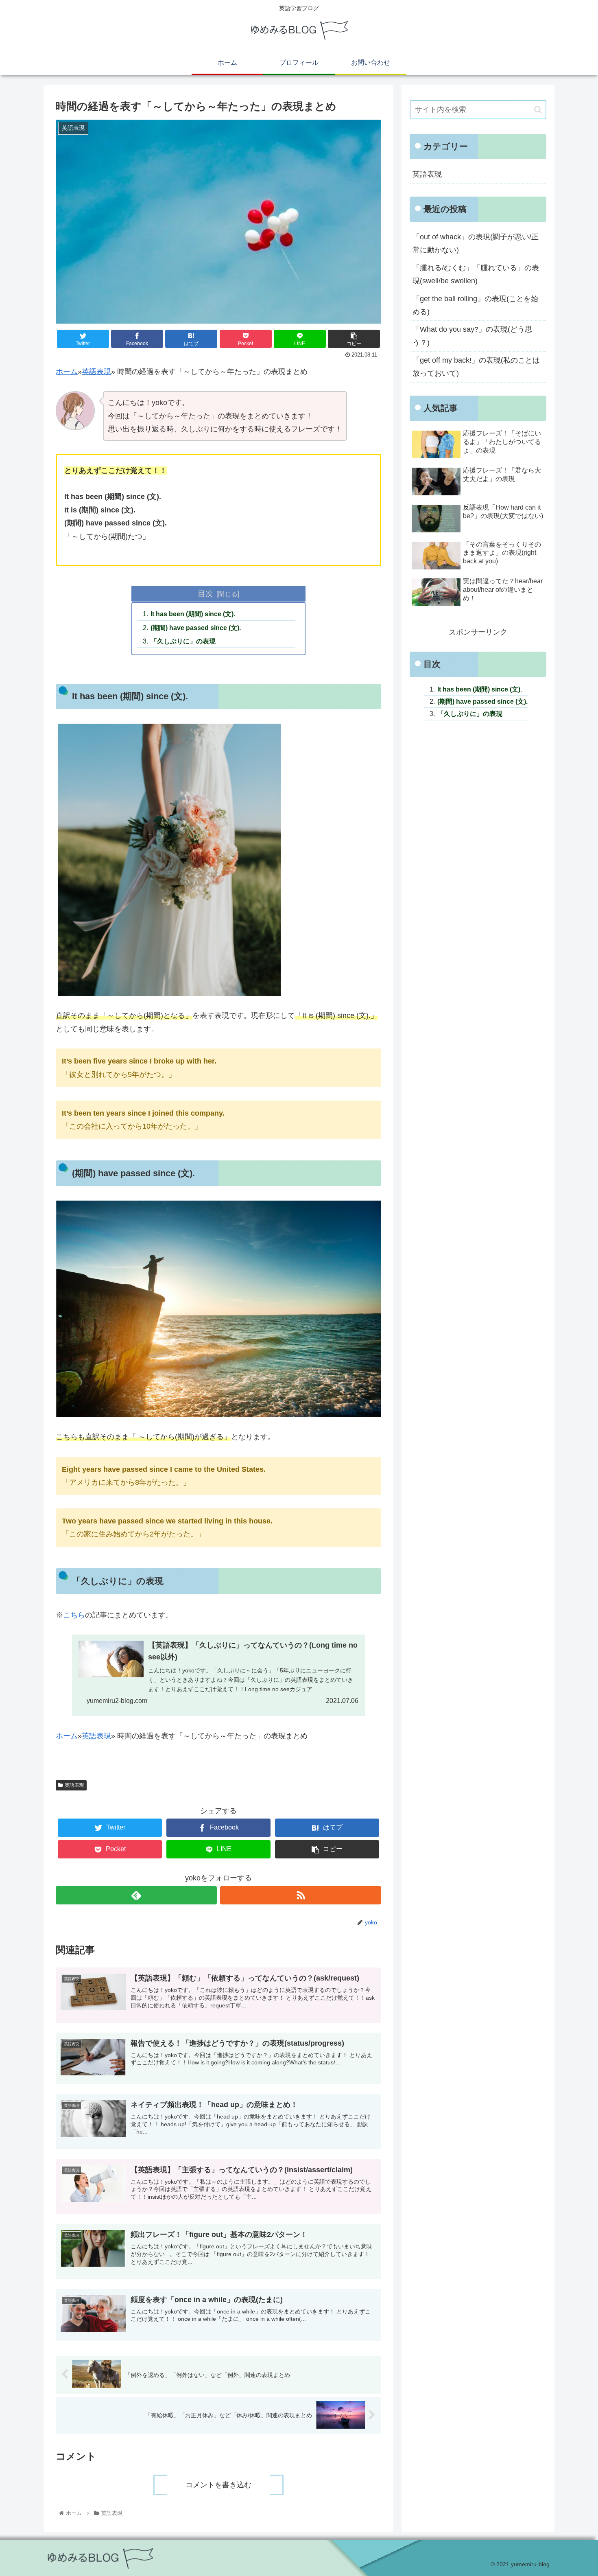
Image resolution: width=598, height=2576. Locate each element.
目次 (205, 593)
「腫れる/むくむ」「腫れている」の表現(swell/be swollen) (476, 274)
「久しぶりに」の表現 (183, 641)
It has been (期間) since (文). (193, 614)
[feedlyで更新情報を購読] (136, 1895)
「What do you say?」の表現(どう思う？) (472, 336)
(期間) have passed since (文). (196, 628)
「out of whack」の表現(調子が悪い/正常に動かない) (476, 243)
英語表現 (96, 372)
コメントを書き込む (218, 2485)
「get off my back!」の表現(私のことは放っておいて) (476, 367)
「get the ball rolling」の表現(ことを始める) (475, 305)
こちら (74, 1615)
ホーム (67, 372)
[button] (538, 110)
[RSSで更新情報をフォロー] (301, 1895)
